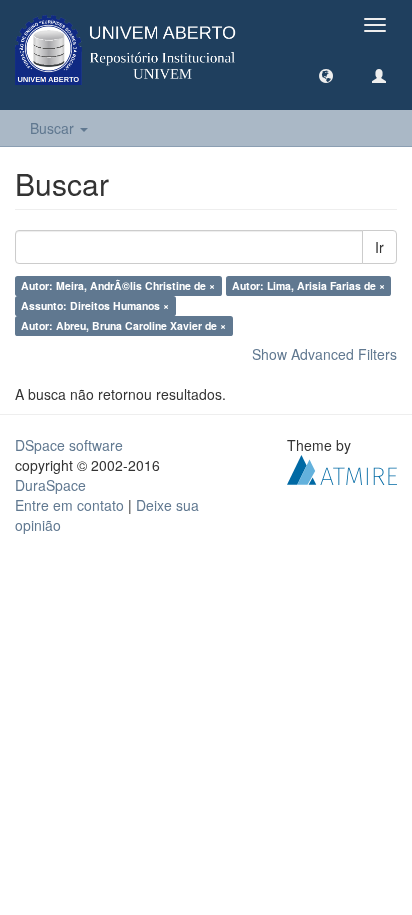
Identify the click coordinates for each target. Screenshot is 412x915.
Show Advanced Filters (324, 354)
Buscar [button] (54, 128)
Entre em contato (69, 505)
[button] (326, 75)
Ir (379, 247)
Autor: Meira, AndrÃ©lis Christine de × (118, 285)
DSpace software (69, 445)
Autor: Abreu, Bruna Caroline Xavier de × (123, 325)
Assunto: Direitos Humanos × (95, 305)
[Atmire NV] (342, 468)
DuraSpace (50, 485)
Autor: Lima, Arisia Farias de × (308, 285)
